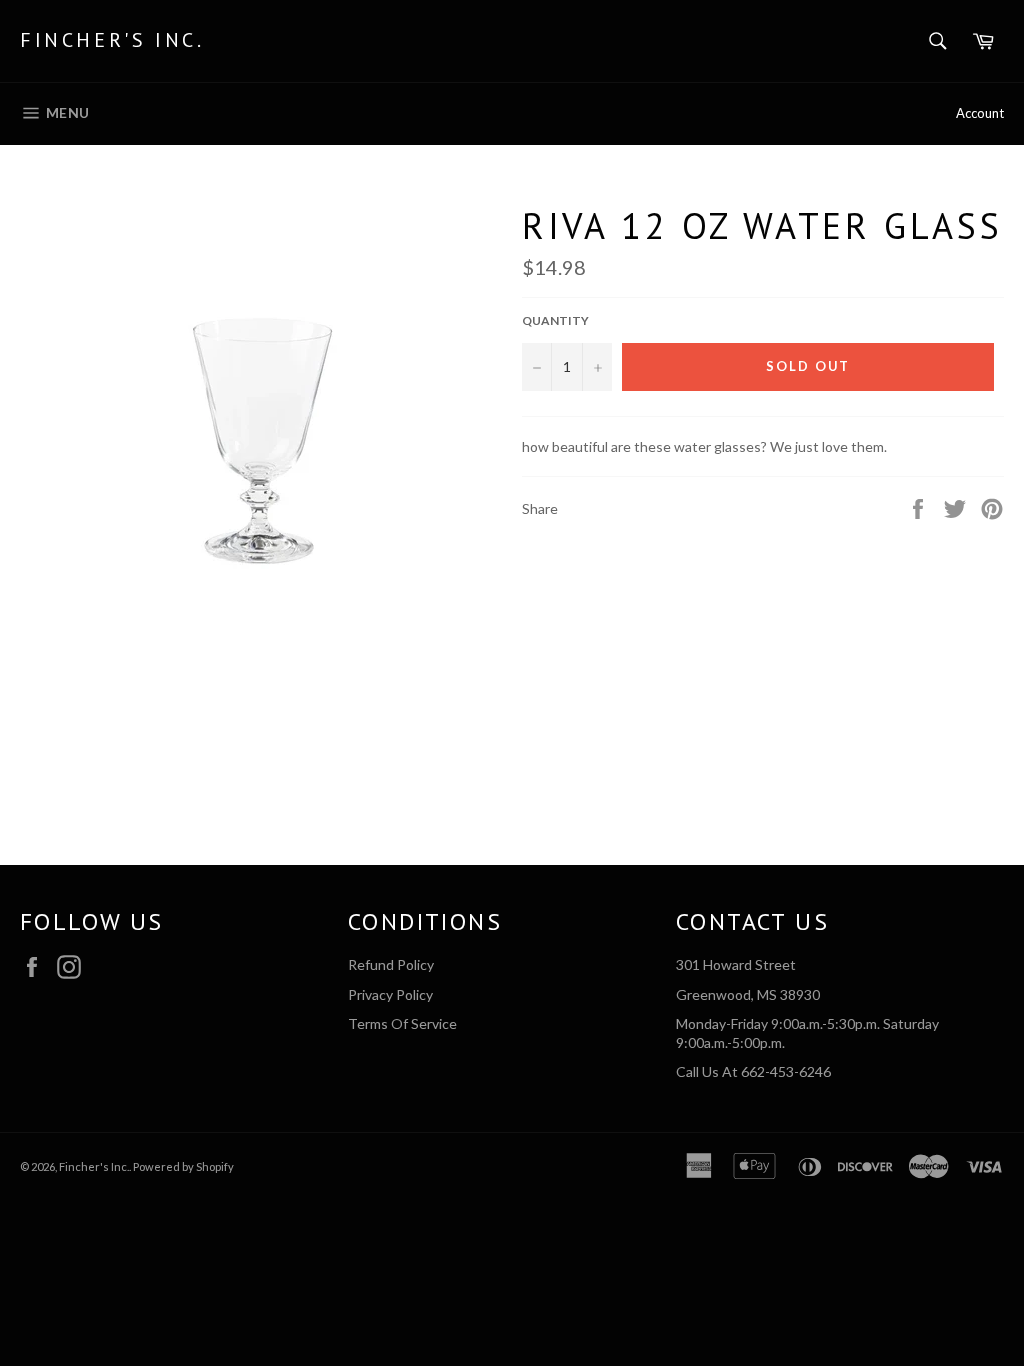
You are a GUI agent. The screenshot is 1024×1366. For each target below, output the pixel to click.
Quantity (555, 320)
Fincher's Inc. (112, 40)
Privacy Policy (390, 994)
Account (980, 113)
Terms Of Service (402, 1023)
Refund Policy (391, 964)
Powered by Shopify (183, 1166)
